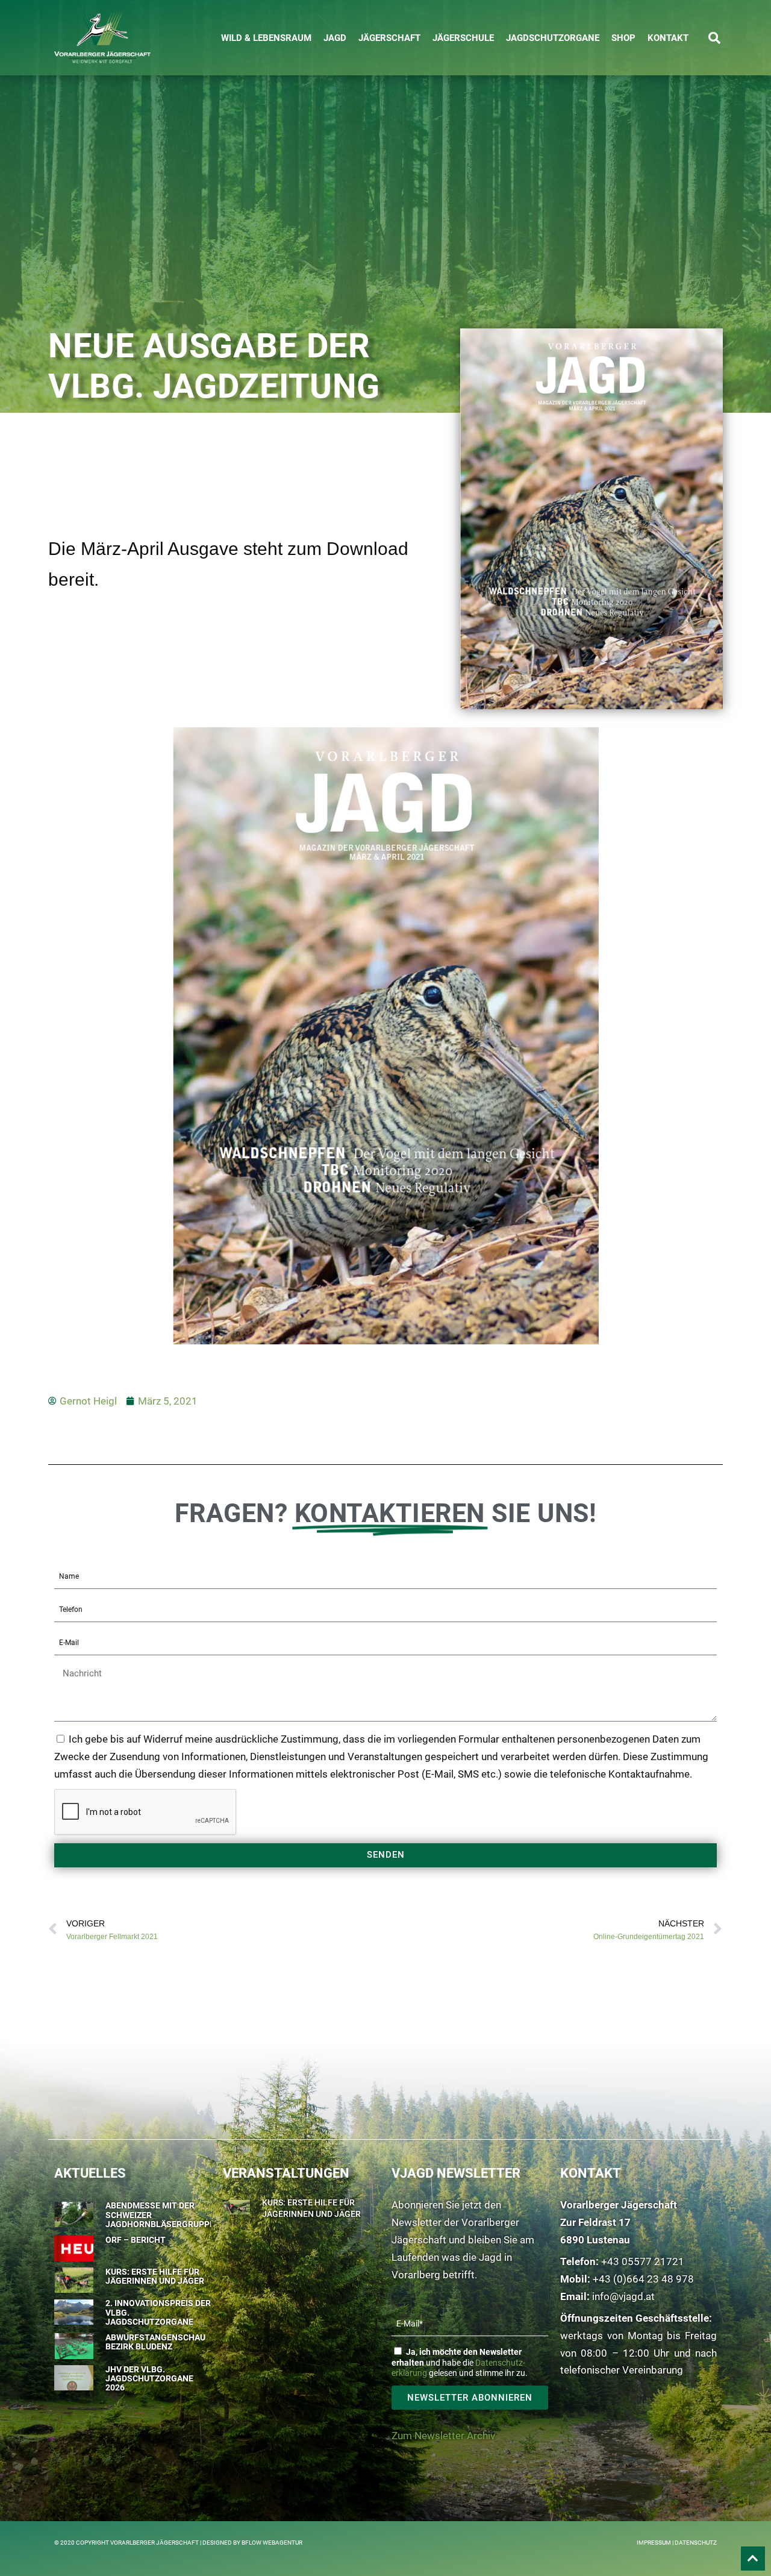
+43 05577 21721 (643, 2261)
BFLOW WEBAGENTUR (272, 2543)
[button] (714, 38)
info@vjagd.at (623, 2296)
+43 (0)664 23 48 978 (643, 2279)
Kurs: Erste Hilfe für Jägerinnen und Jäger (155, 2276)
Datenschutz (696, 2543)
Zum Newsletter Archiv (443, 2436)
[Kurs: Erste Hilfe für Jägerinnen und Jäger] (236, 2205)
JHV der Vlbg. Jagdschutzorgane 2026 (149, 2379)
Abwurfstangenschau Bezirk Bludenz (155, 2342)
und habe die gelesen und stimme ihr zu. (460, 2363)
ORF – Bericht (136, 2240)
